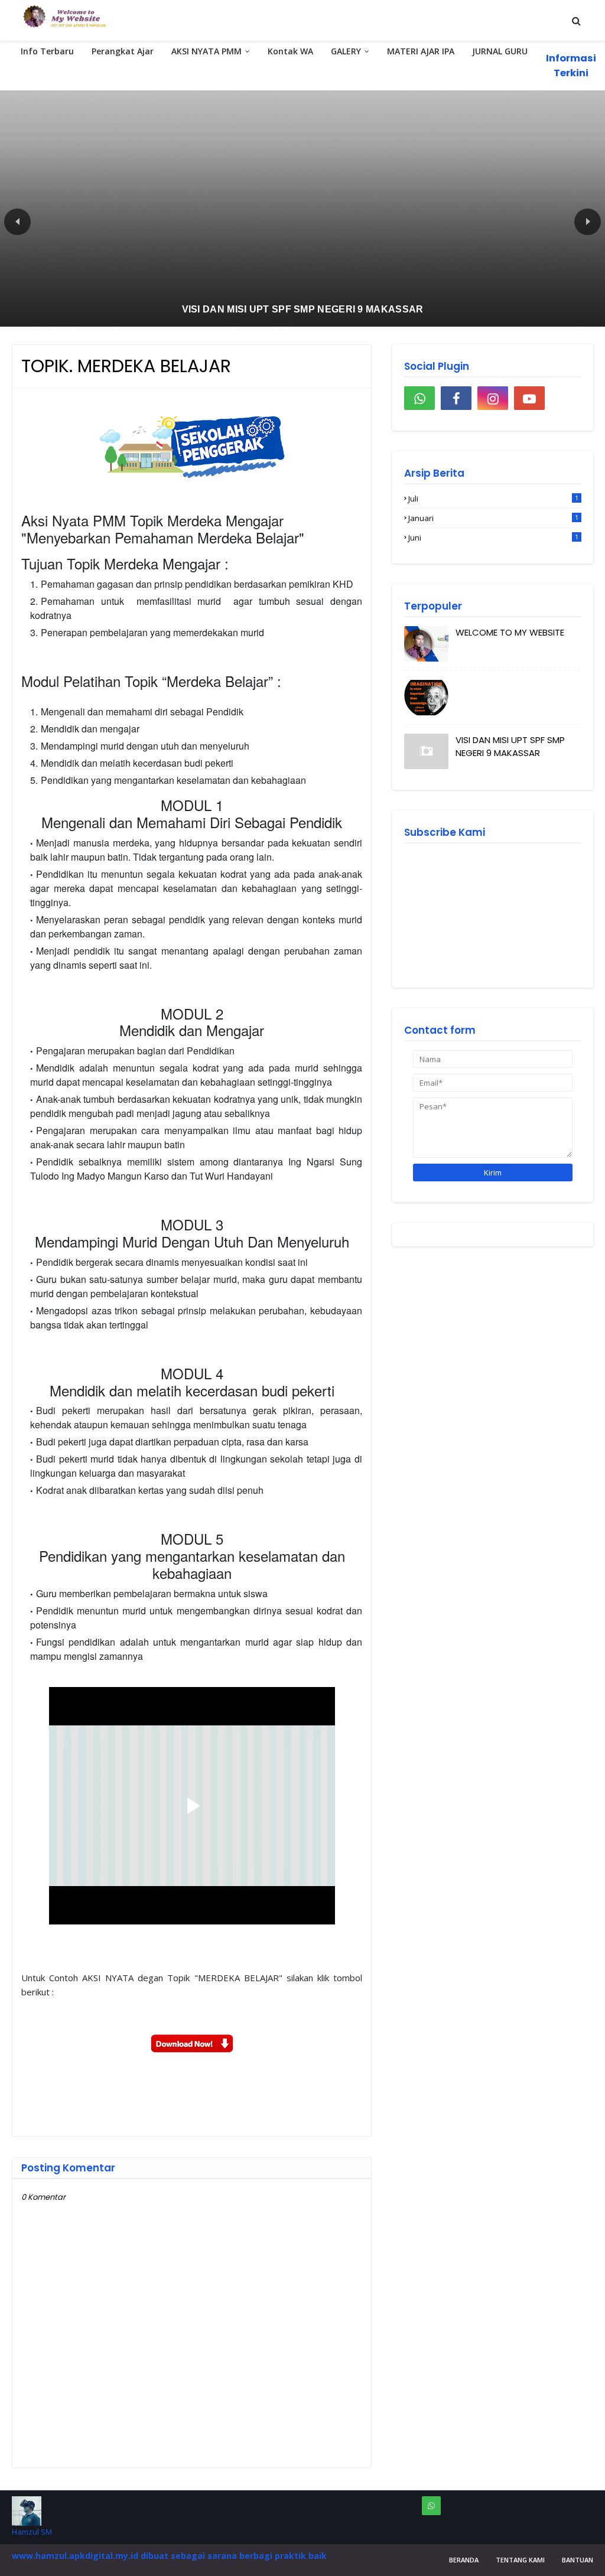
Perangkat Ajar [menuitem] (123, 51)
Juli (493, 499)
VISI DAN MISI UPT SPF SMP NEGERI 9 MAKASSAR (510, 747)
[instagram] (493, 398)
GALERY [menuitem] (346, 51)
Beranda (464, 2560)
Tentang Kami (520, 2560)
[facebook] (456, 398)
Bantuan (578, 2560)
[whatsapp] (419, 398)
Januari (493, 518)
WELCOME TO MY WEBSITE (510, 632)
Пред (17, 222)
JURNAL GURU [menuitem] (500, 51)
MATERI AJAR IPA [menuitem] (421, 51)
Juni (493, 538)
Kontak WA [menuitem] (290, 51)
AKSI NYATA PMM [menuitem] (206, 51)
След (588, 222)
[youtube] (529, 398)
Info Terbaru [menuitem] (47, 51)
